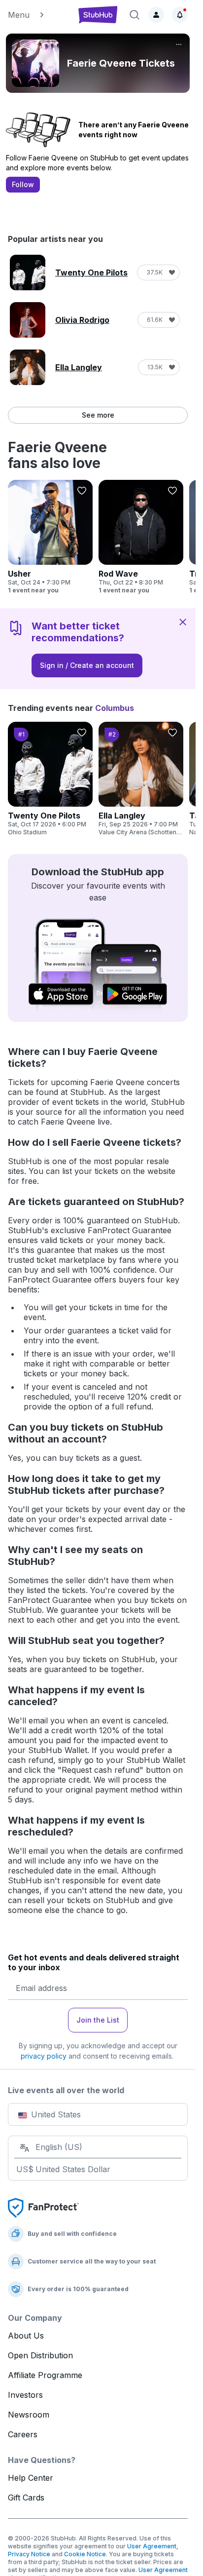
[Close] (183, 622)
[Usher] (50, 537)
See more (98, 415)
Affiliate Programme (45, 2375)
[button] (38, 15)
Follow (23, 184)
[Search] (135, 15)
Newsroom (29, 2415)
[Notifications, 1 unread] (180, 15)
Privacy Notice (29, 2554)
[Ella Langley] (141, 779)
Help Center (31, 2478)
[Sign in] (156, 15)
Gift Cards (26, 2498)
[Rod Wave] (141, 537)
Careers (23, 2434)
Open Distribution (40, 2355)
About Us (26, 2336)
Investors (25, 2395)
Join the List (98, 2020)
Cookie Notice (85, 2554)
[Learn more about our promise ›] (43, 2207)
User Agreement (152, 2546)
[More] (179, 44)
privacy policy (44, 2056)
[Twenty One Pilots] (50, 779)
